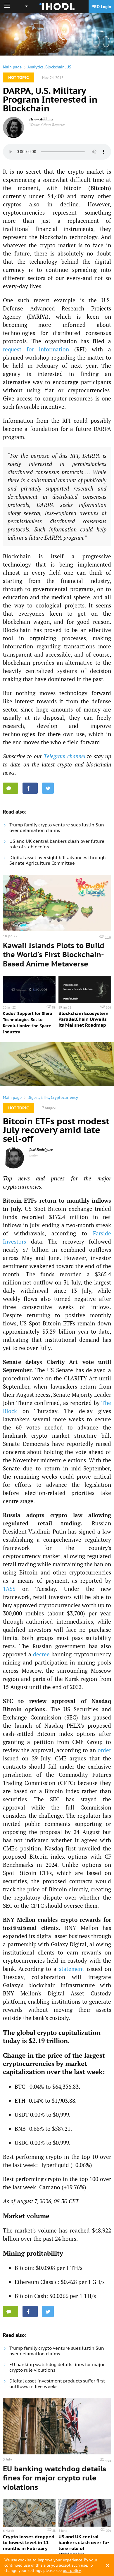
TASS (9, 1589)
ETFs (45, 1097)
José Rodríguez (41, 1150)
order (104, 1750)
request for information (36, 349)
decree (41, 1654)
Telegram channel (64, 756)
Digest (33, 1097)
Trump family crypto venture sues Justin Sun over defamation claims (57, 828)
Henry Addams (41, 119)
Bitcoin (100, 188)
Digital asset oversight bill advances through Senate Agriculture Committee (58, 860)
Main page (12, 67)
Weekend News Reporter (47, 125)
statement (72, 1969)
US (69, 67)
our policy (72, 2570)
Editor (34, 1155)
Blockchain (55, 67)
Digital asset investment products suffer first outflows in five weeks (57, 2384)
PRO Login (101, 7)
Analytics (36, 67)
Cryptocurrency (64, 1097)
